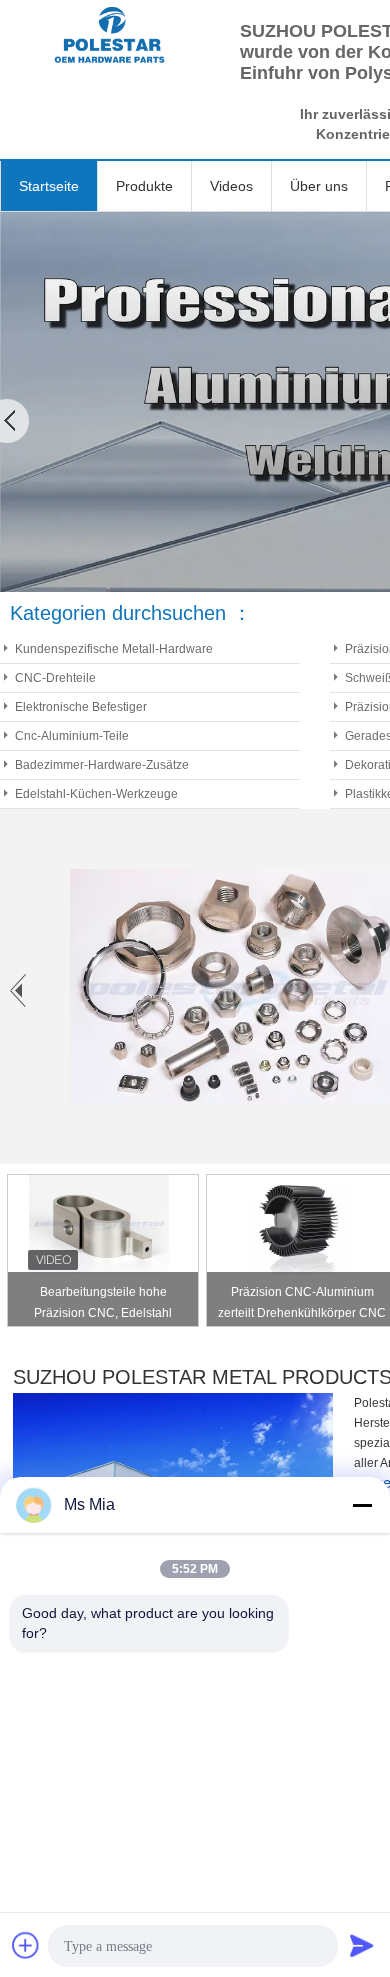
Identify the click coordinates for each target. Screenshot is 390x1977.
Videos (231, 186)
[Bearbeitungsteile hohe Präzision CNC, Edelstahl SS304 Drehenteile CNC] (99, 1225)
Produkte (144, 186)
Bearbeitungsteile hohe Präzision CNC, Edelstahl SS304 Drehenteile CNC (103, 1305)
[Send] (362, 1945)
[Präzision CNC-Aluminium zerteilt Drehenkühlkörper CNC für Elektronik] (298, 1225)
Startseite (49, 186)
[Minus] (362, 1505)
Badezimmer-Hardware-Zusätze (102, 765)
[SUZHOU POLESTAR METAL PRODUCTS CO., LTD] (110, 35)
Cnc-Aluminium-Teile (72, 736)
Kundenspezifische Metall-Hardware (114, 649)
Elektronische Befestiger (81, 707)
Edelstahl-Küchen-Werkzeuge (96, 794)
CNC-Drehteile (55, 678)
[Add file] (26, 1945)
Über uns (319, 186)
